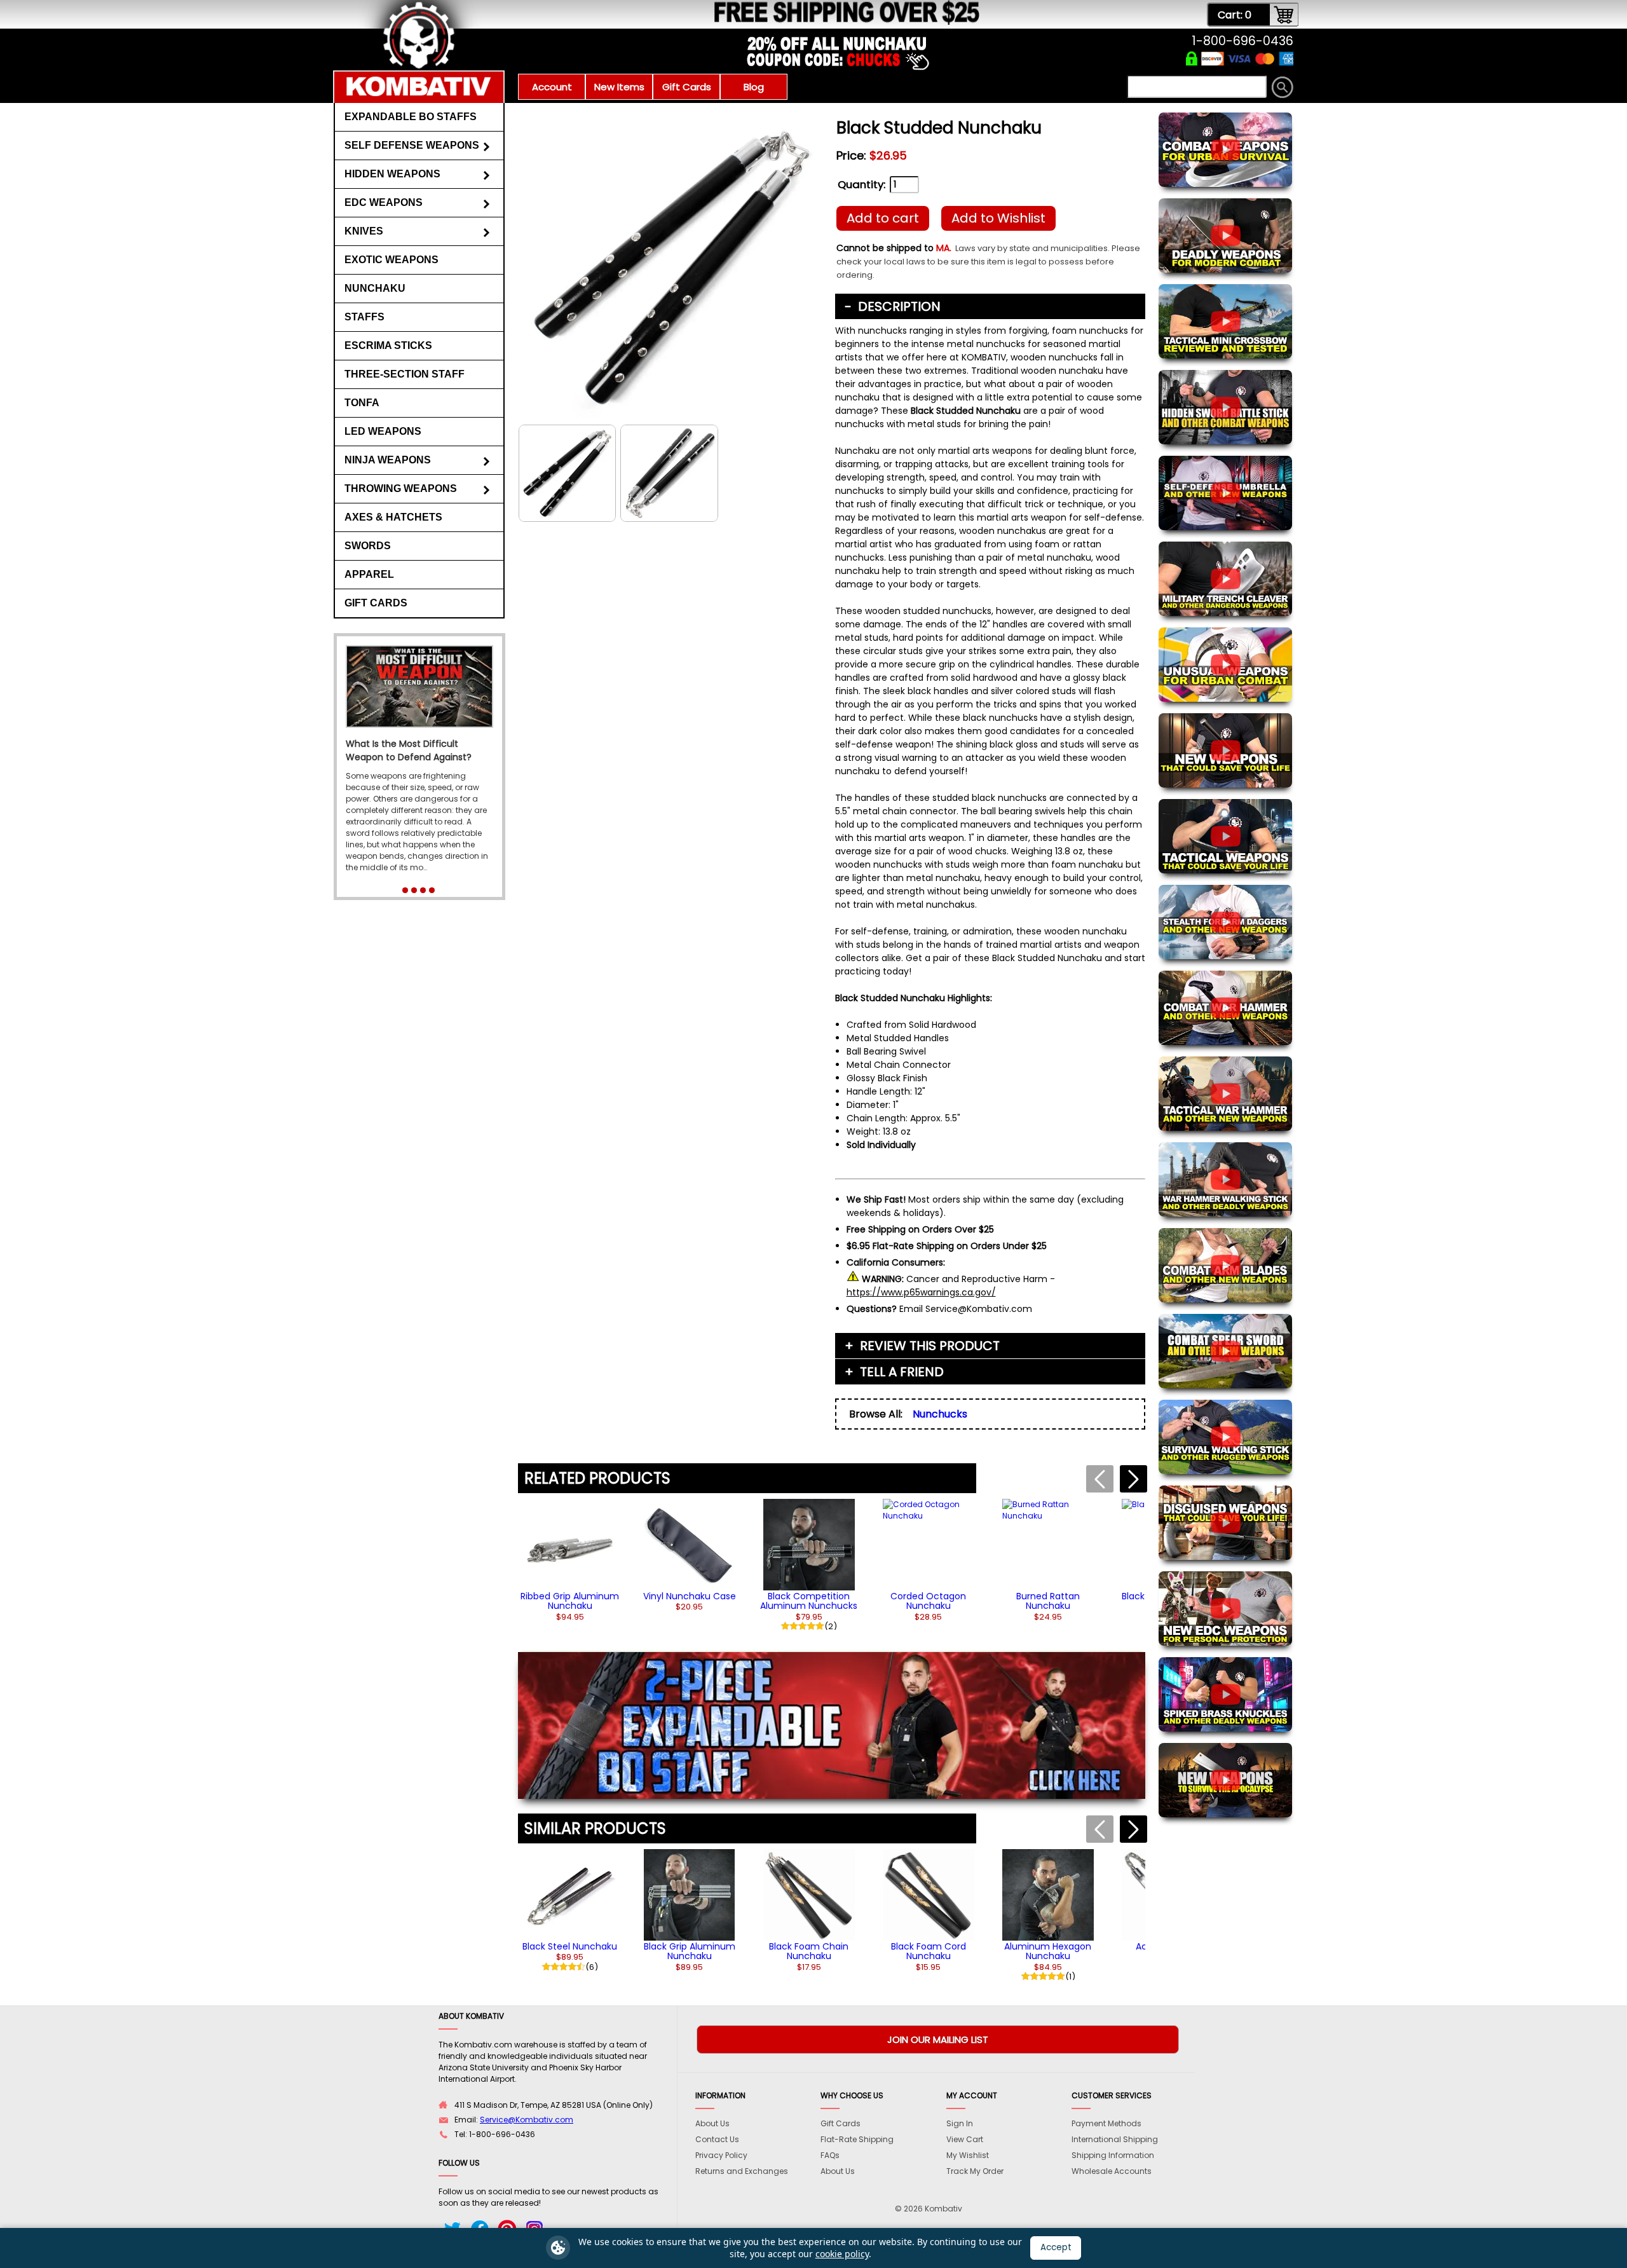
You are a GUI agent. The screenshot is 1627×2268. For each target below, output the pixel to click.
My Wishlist (968, 2155)
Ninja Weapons (388, 460)
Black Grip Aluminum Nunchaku (690, 1951)
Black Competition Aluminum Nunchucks (809, 1601)
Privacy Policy (721, 2155)
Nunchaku (375, 288)
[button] (1133, 1479)
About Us (712, 2123)
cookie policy (842, 2254)
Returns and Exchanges (742, 2171)
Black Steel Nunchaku (570, 1946)
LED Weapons (383, 431)
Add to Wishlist (998, 218)
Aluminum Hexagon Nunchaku (1048, 1951)
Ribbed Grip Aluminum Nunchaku (570, 1601)
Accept (1056, 2247)
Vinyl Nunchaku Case (690, 1596)
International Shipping (1115, 2139)
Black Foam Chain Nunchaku (809, 1951)
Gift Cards (687, 87)
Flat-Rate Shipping (857, 2139)
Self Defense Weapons (412, 145)
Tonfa (362, 403)
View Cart (965, 2139)
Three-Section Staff (405, 374)
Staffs (364, 317)
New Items (619, 87)
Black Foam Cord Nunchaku (929, 1951)
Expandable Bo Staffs (411, 117)
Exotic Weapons (391, 260)
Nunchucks (940, 1414)
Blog (754, 87)
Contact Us (717, 2139)
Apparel (369, 574)
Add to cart (883, 218)
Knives (364, 231)
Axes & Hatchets (393, 517)
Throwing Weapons (401, 488)
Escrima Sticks (388, 345)
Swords (368, 546)
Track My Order (975, 2171)
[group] (570, 1560)
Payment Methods (1106, 2123)
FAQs (830, 2155)
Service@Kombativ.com (527, 2120)
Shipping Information (1113, 2155)
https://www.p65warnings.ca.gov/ (921, 1292)
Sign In (960, 2123)
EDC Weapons (384, 202)
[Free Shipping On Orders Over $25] (656, 22)
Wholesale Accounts (1112, 2171)
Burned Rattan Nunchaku (1048, 1601)
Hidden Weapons (392, 174)
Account (552, 87)
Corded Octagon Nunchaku (928, 1601)
